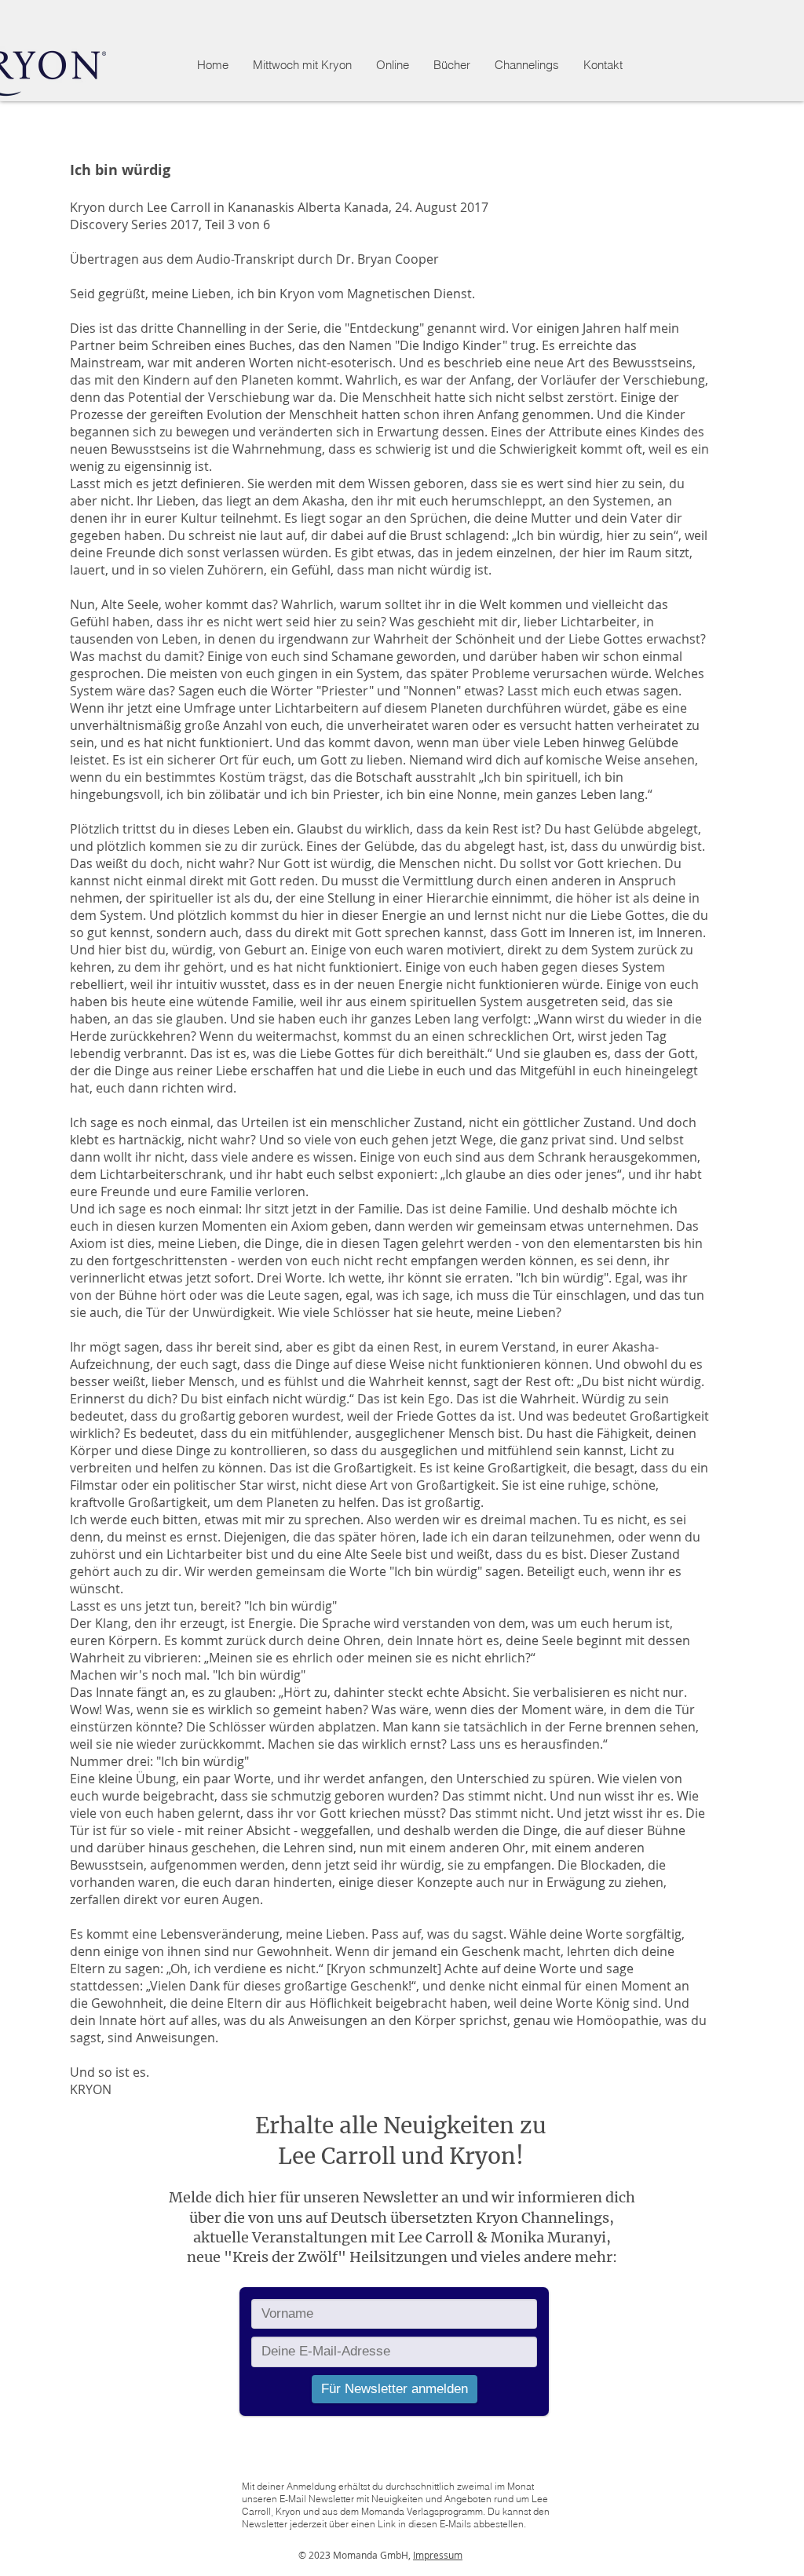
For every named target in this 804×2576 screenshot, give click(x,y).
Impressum (438, 2555)
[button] (392, 65)
